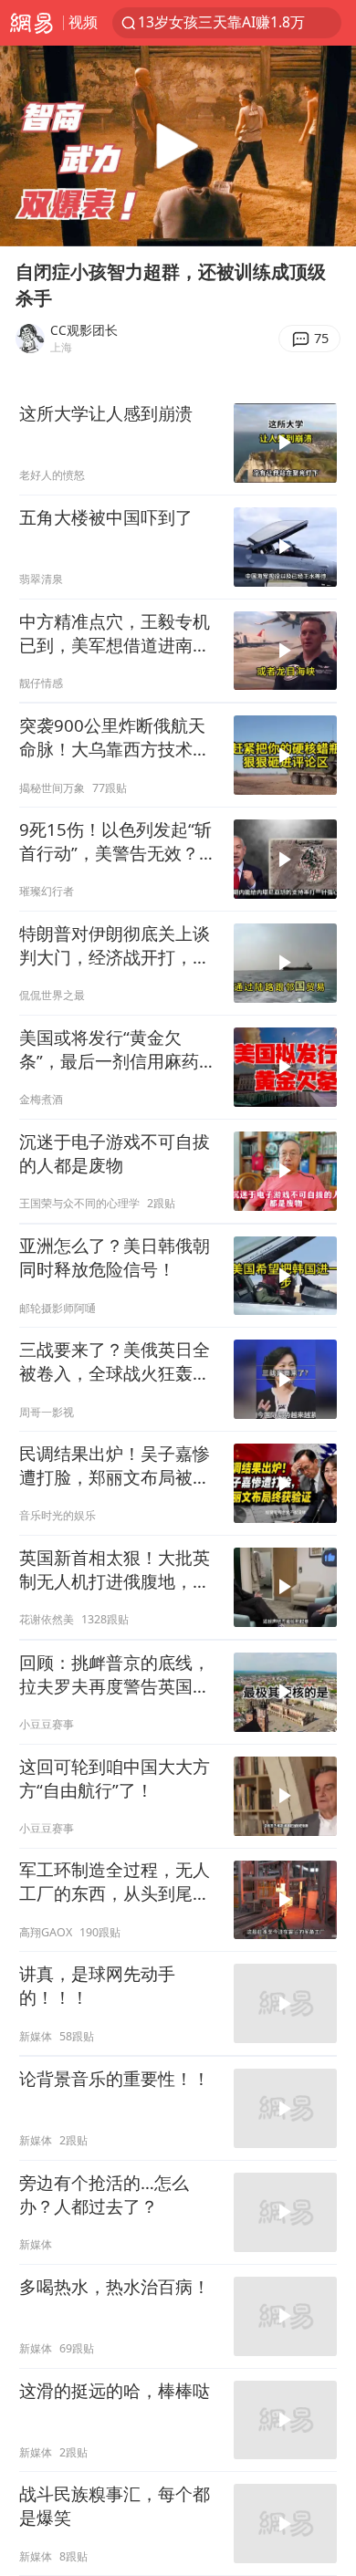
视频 (83, 22)
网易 (31, 23)
